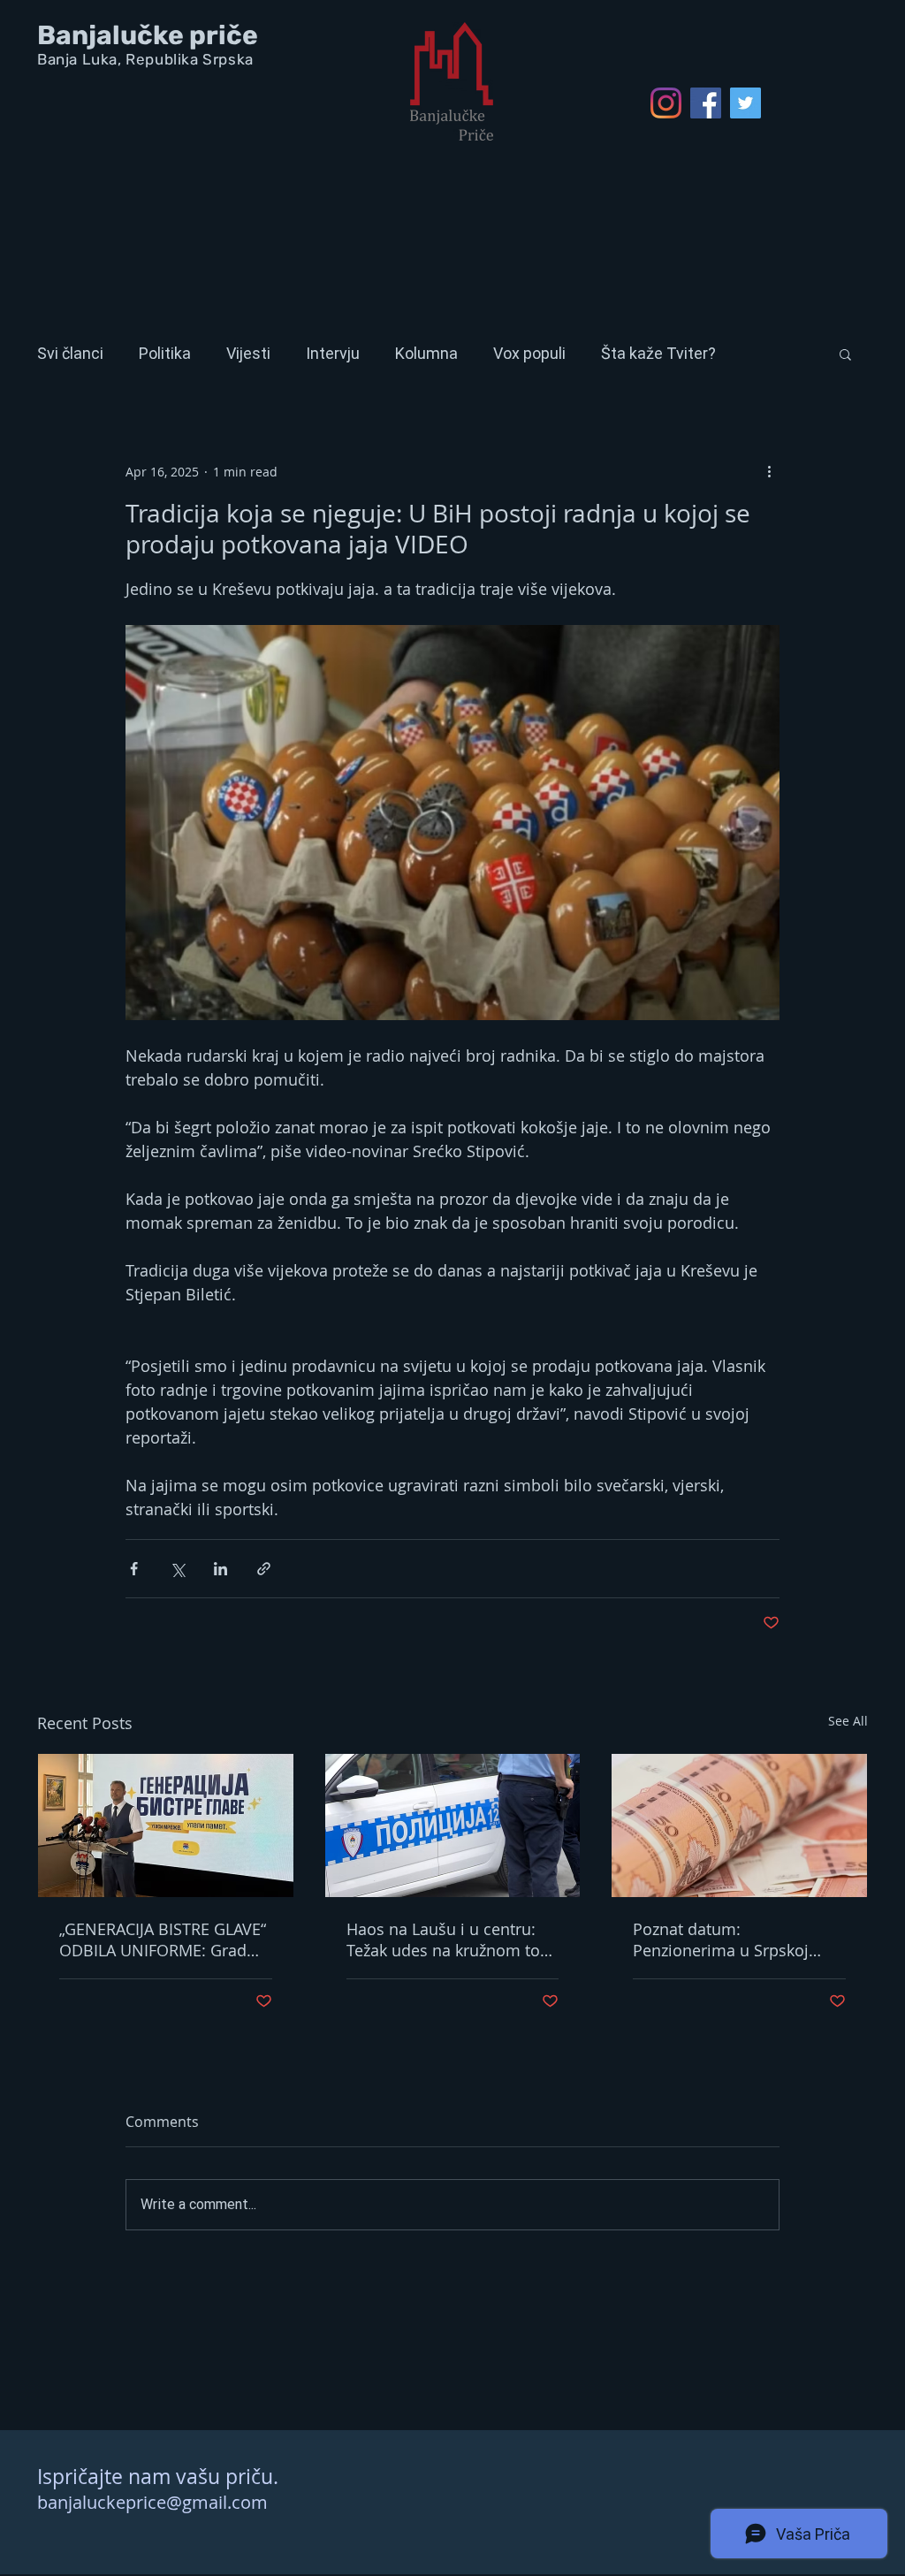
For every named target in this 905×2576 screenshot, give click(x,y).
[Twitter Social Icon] (745, 103)
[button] (845, 354)
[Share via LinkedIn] (221, 1569)
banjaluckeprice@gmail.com (152, 2502)
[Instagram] (666, 103)
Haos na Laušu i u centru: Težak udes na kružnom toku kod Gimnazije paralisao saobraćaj (452, 1940)
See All (848, 1721)
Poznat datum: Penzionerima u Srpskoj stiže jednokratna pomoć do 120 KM (737, 1940)
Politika (165, 353)
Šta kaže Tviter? (658, 353)
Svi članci (70, 353)
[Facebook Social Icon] (706, 103)
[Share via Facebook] (134, 1569)
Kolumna (426, 353)
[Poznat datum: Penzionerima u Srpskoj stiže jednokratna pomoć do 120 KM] (739, 1825)
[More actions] (769, 471)
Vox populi (529, 353)
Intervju (333, 353)
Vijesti (248, 353)
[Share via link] (264, 1569)
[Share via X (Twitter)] (177, 1569)
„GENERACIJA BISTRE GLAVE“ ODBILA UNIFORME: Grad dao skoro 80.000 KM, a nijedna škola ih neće (163, 1940)
